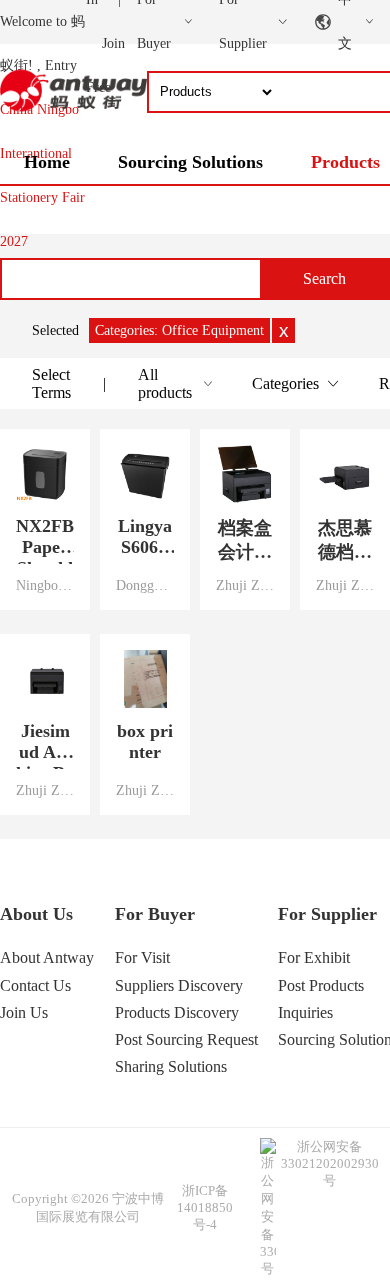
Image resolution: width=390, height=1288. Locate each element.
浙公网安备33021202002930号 (330, 1163)
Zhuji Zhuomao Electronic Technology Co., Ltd (245, 585)
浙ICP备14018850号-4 (205, 1207)
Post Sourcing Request (186, 1039)
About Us (36, 914)
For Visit (142, 957)
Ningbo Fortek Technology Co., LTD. (45, 585)
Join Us (24, 1012)
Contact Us (35, 985)
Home (47, 162)
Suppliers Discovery (179, 985)
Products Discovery (177, 1012)
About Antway (47, 957)
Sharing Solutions (171, 1066)
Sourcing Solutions (190, 162)
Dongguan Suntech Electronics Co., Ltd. (145, 585)
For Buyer (155, 914)
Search (324, 278)
